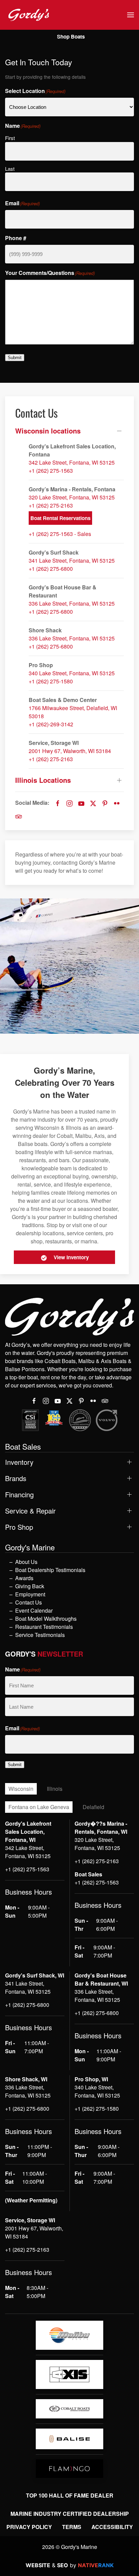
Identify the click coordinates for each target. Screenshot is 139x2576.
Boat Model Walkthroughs (46, 1619)
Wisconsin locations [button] (48, 431)
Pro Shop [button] (19, 1527)
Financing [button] (19, 1495)
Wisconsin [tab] (21, 1789)
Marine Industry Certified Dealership (70, 2514)
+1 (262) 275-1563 (51, 471)
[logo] (69, 2335)
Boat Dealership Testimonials (50, 1570)
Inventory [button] (19, 1462)
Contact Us (29, 1602)
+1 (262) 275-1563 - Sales (60, 534)
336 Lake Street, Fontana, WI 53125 (72, 603)
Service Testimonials (40, 1635)
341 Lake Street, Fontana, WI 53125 (72, 560)
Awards (24, 1578)
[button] (131, 15)
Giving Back (30, 1586)
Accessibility (112, 2527)
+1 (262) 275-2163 (51, 505)
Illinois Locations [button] (43, 780)
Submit (15, 358)
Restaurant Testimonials (44, 1627)
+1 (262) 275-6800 (51, 569)
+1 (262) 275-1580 (51, 681)
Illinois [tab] (55, 1789)
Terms (72, 2527)
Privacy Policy (29, 2527)
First (10, 138)
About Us (26, 1562)
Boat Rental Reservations (60, 518)
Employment (30, 1594)
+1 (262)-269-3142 (51, 724)
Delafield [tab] (93, 1807)
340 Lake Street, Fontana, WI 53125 (72, 673)
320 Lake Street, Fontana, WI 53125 (72, 497)
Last (10, 169)
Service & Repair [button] (30, 1511)
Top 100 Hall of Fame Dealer (70, 2495)
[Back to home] (29, 15)
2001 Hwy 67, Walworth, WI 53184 (70, 751)
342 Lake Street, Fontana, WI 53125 (72, 462)
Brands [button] (16, 1478)
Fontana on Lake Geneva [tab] (39, 1807)
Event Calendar (34, 1610)
